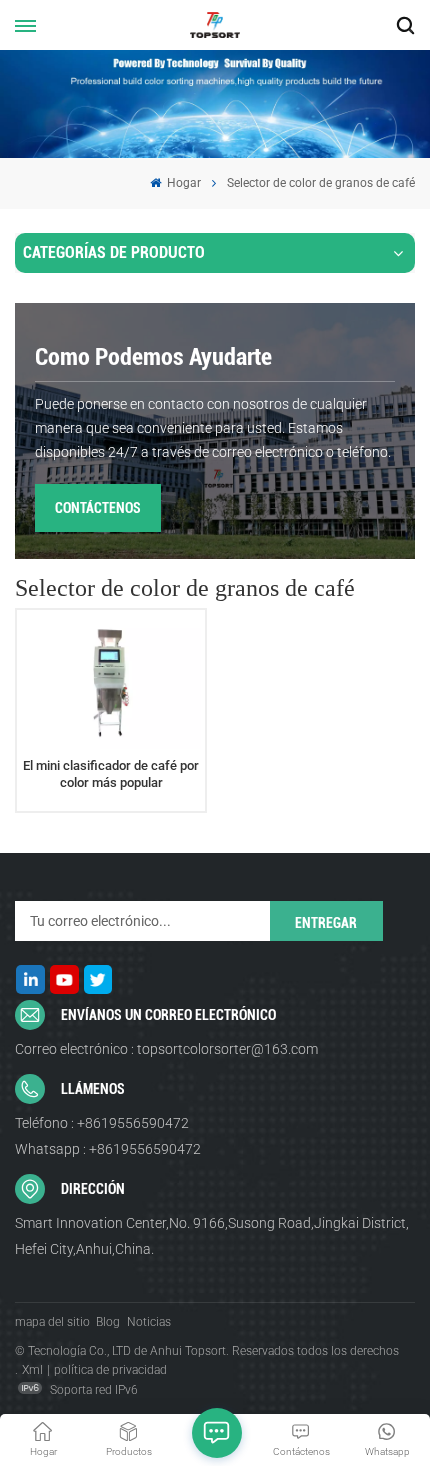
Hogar (182, 183)
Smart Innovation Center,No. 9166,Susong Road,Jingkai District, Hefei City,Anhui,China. (212, 1236)
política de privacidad (110, 1370)
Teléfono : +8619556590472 (102, 1123)
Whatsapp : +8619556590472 (108, 1149)
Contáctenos (98, 508)
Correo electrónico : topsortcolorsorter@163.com (166, 1049)
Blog (108, 1322)
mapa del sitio (52, 1322)
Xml (32, 1370)
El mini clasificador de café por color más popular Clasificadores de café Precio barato (111, 775)
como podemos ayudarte (153, 357)
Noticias (149, 1322)
